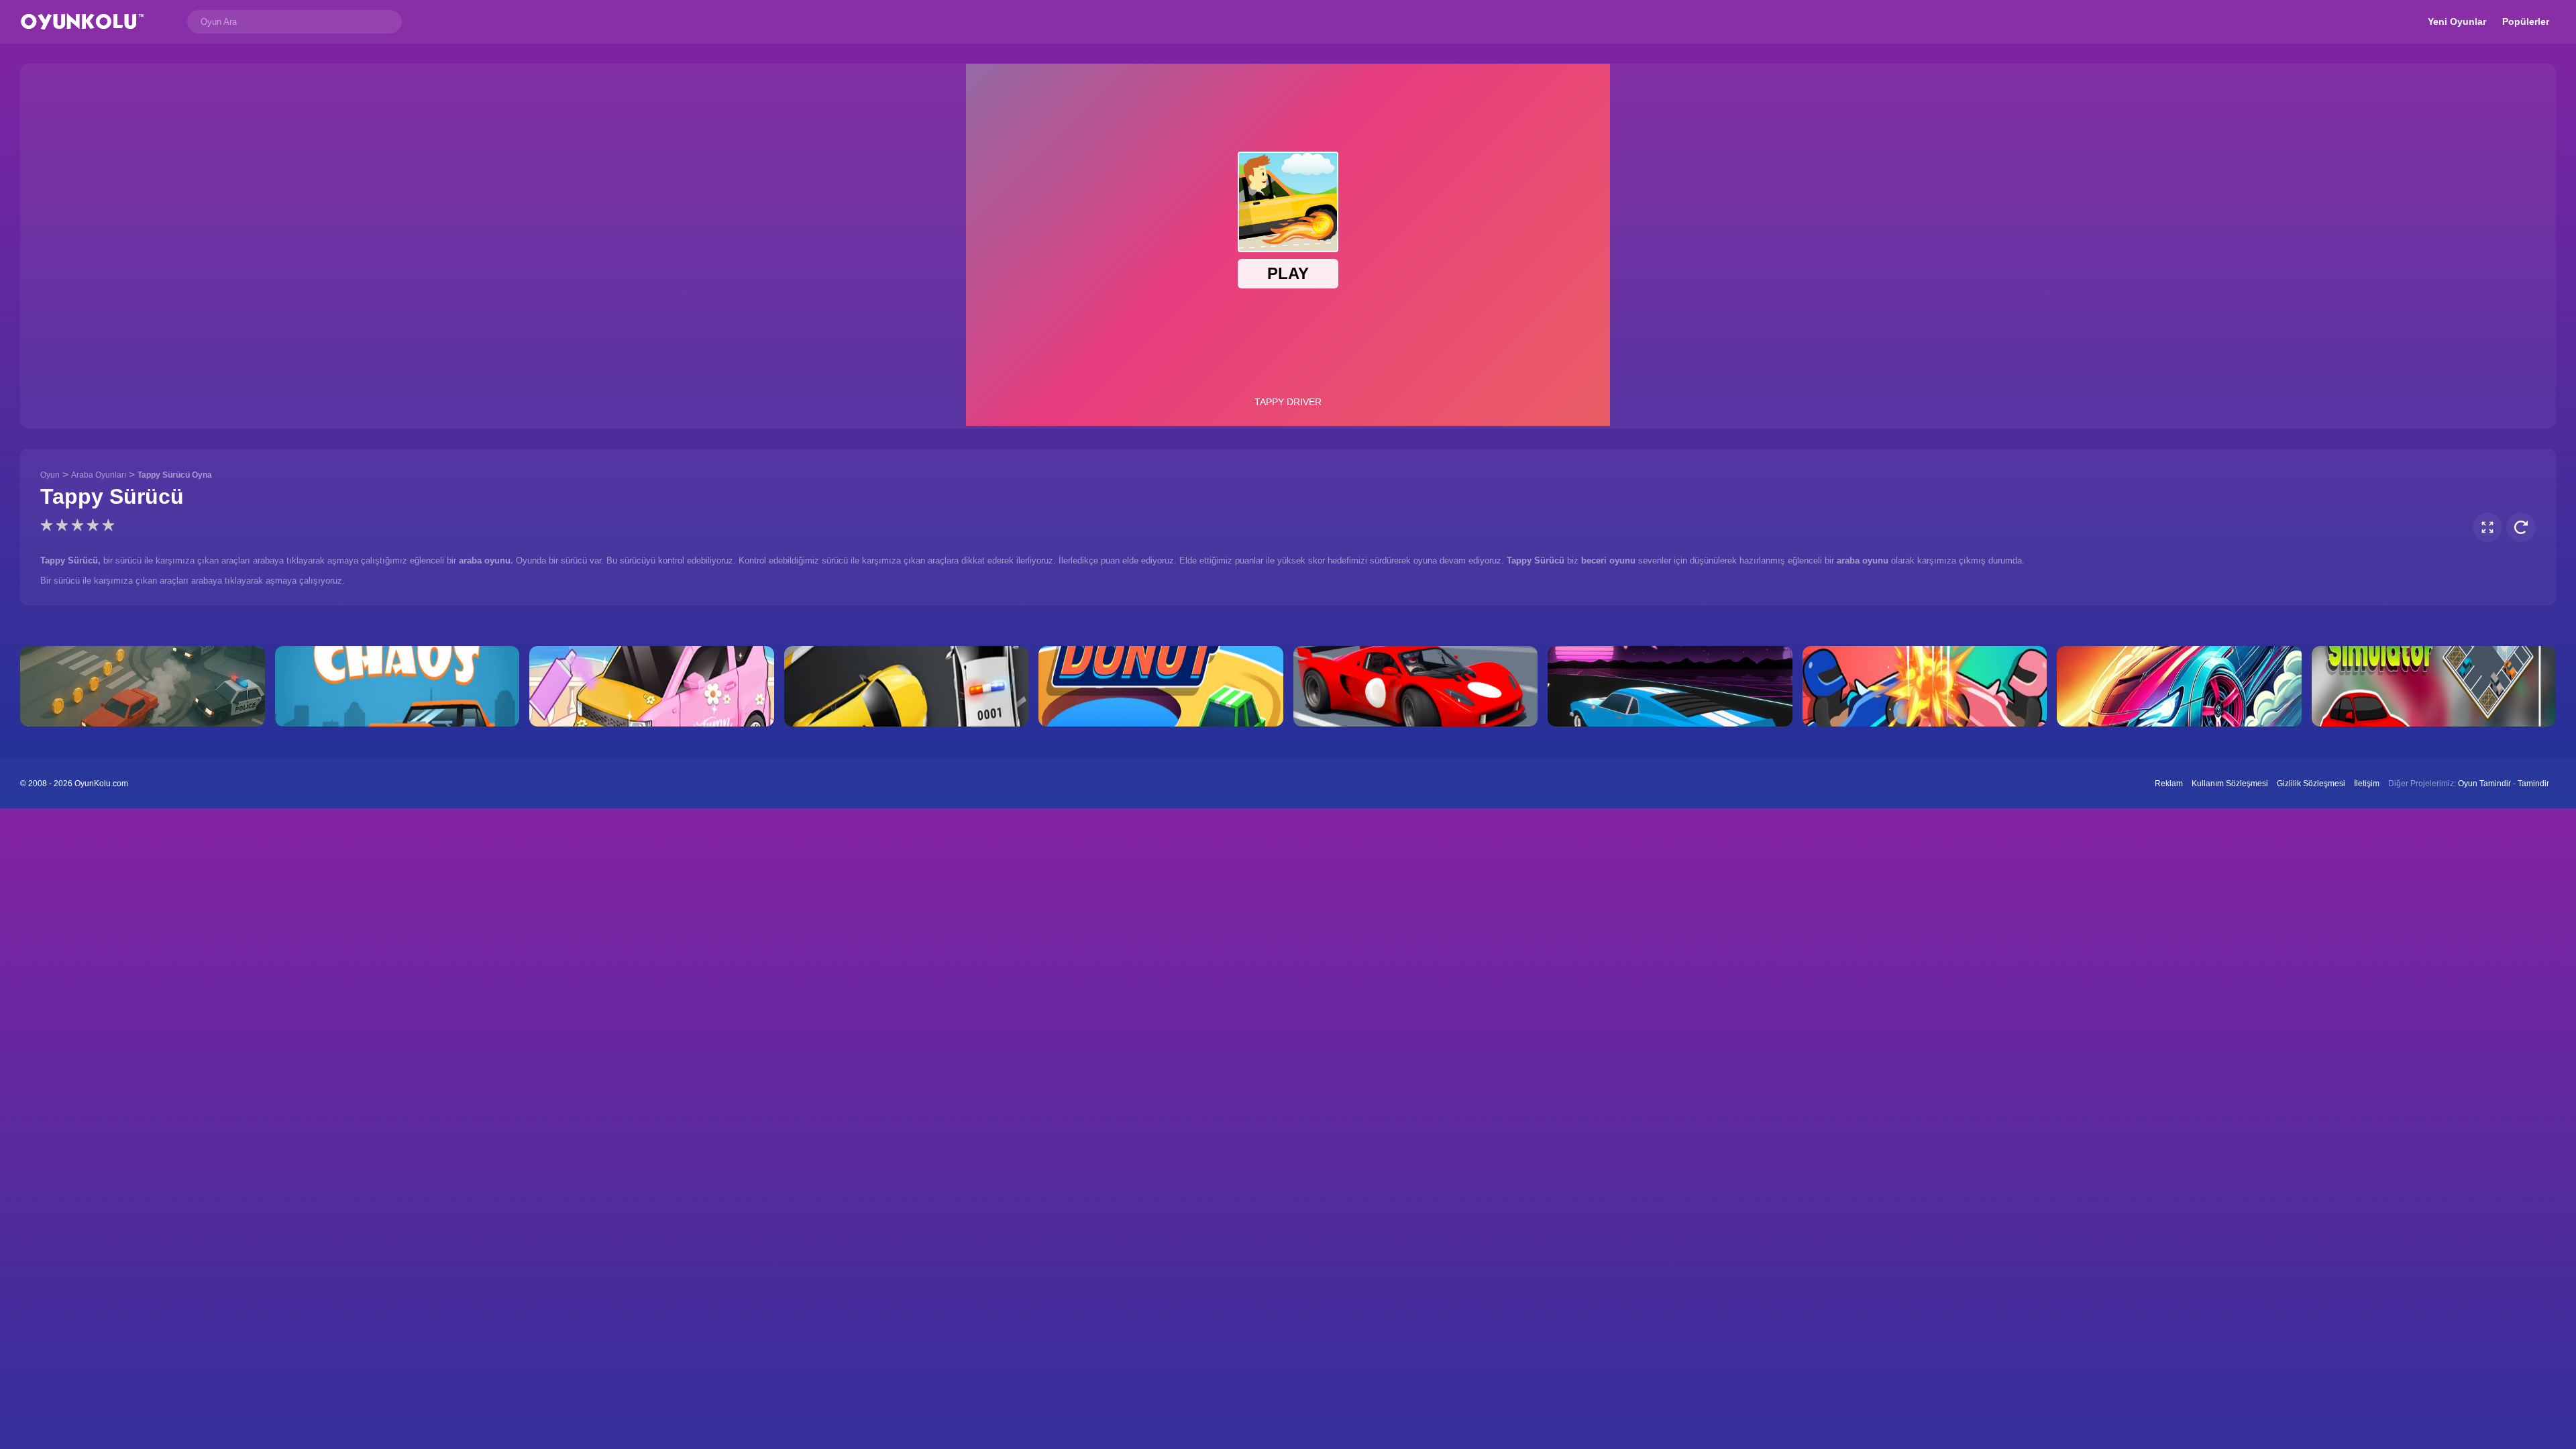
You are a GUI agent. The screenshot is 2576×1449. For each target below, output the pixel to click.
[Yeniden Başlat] (2521, 527)
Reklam (2169, 784)
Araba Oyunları (99, 475)
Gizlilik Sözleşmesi (2311, 784)
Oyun (50, 475)
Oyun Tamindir (2484, 784)
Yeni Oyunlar (2457, 21)
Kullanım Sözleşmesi (2230, 784)
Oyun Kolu (82, 22)
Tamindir (2533, 784)
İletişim (2367, 784)
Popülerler (2526, 21)
